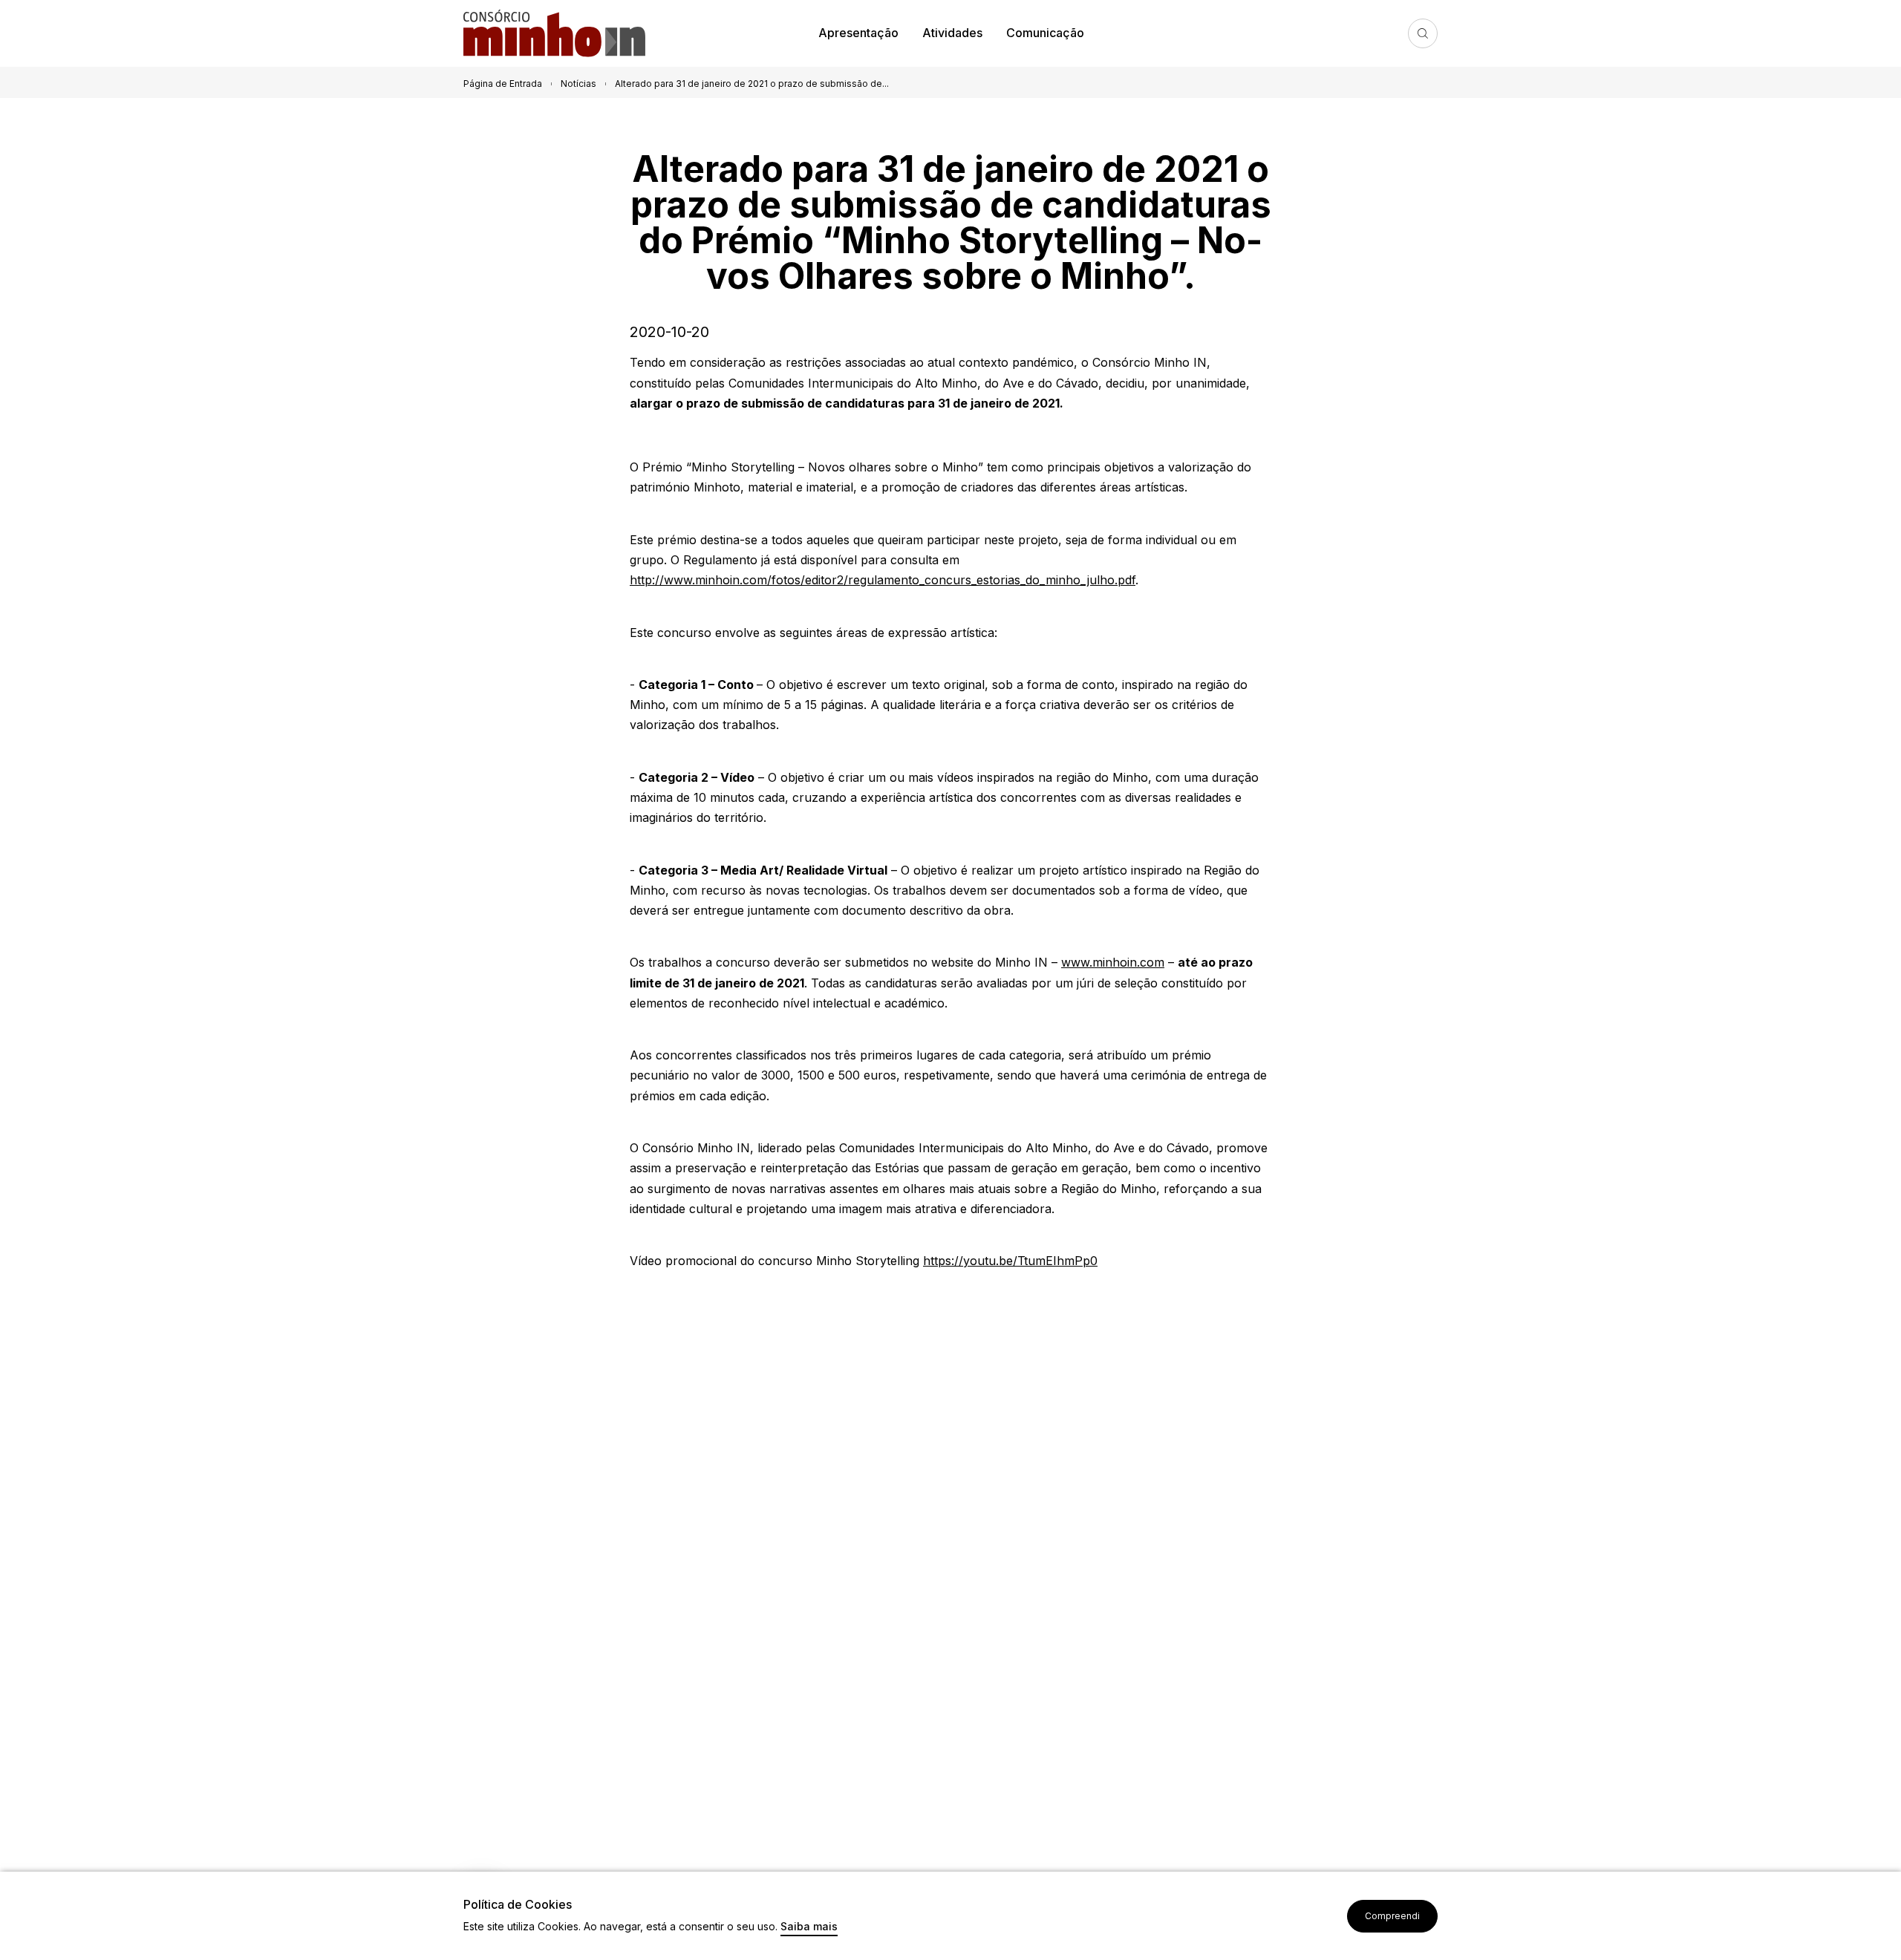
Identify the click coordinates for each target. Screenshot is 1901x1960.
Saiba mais (809, 1927)
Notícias (578, 84)
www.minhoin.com (1113, 962)
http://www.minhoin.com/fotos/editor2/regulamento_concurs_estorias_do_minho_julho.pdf (883, 580)
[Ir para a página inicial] (560, 34)
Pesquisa (1423, 33)
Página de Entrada (503, 84)
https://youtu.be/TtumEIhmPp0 (1010, 1261)
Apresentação (858, 33)
